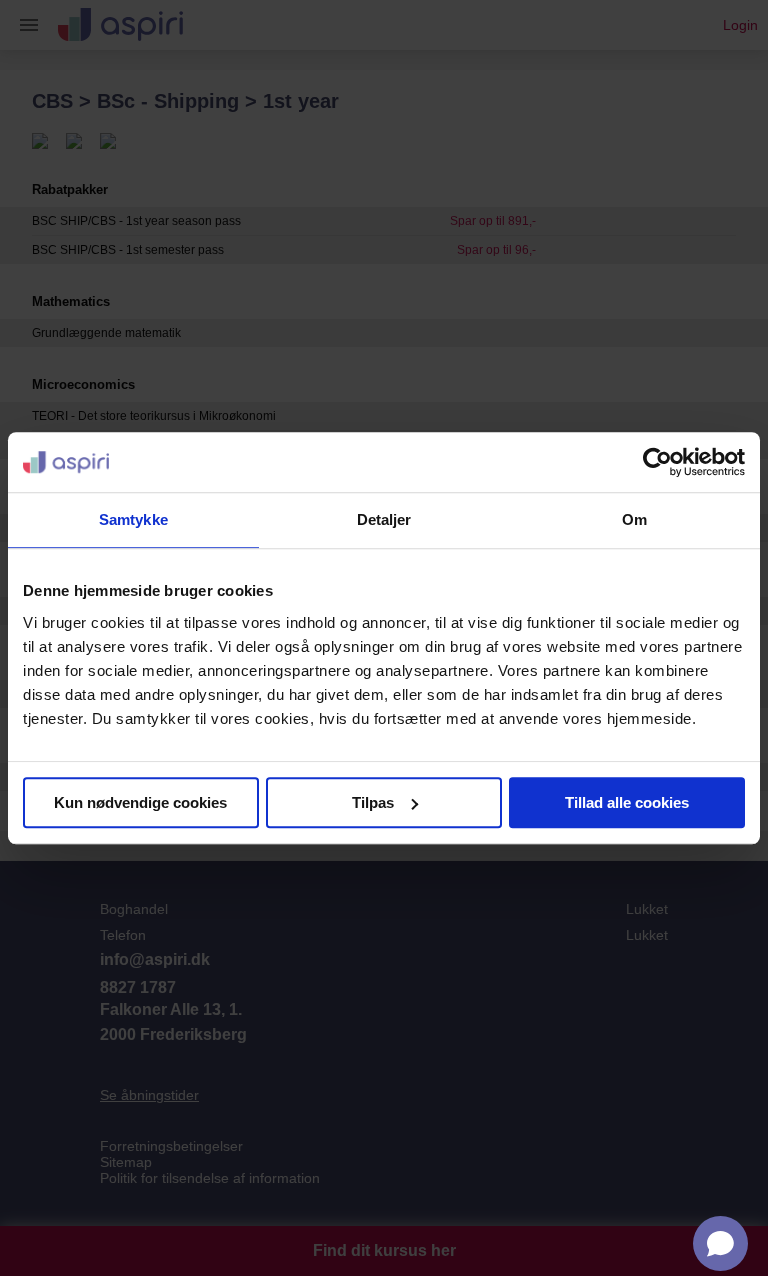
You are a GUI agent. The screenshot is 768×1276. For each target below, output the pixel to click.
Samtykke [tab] (133, 519)
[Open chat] (720, 1243)
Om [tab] (634, 519)
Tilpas (373, 802)
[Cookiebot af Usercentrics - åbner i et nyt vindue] (657, 462)
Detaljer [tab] (384, 519)
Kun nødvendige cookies (140, 802)
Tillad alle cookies (627, 802)
